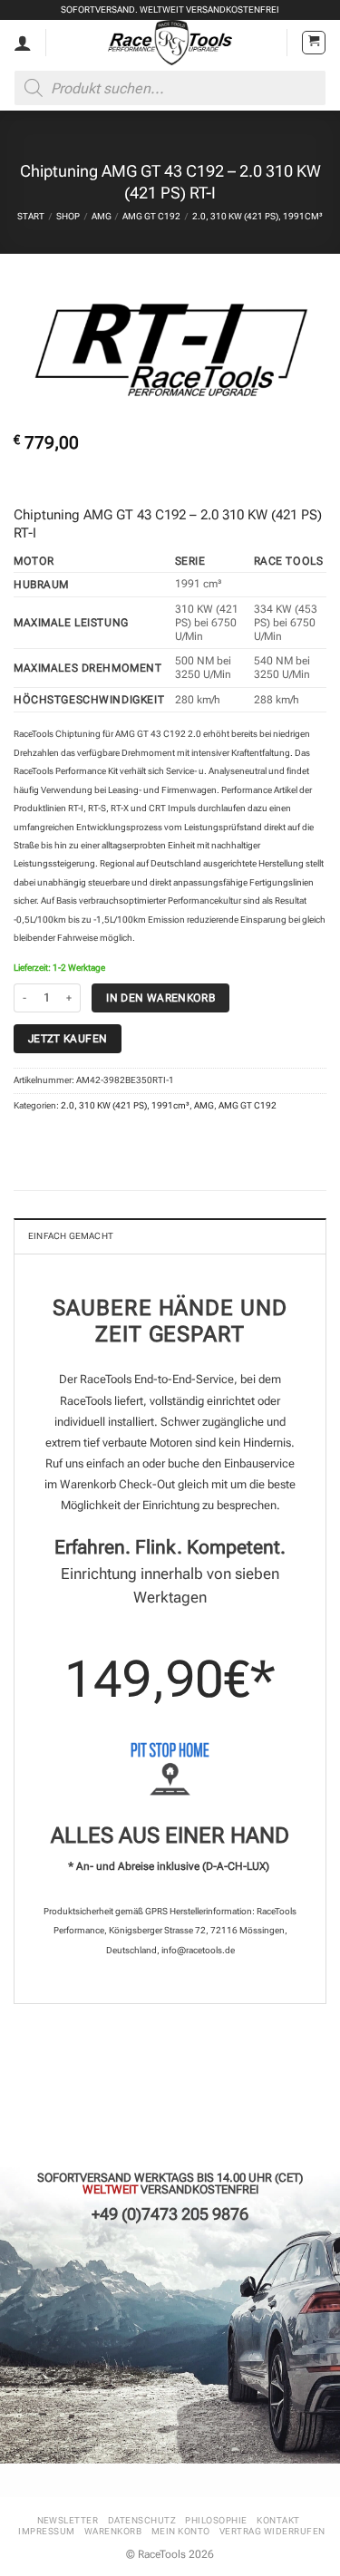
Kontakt (278, 2520)
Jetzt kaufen (68, 1038)
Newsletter (68, 2520)
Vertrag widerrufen (272, 2531)
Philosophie (216, 2520)
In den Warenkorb (160, 997)
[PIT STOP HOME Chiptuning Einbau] (170, 1769)
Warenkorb (113, 2531)
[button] (314, 43)
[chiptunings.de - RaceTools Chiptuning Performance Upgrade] (170, 43)
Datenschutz (142, 2520)
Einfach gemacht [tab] (71, 1236)
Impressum (46, 2531)
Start (31, 216)
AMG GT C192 (151, 216)
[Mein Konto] (23, 43)
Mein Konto (181, 2531)
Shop (68, 216)
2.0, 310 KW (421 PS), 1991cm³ (257, 216)
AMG (102, 216)
